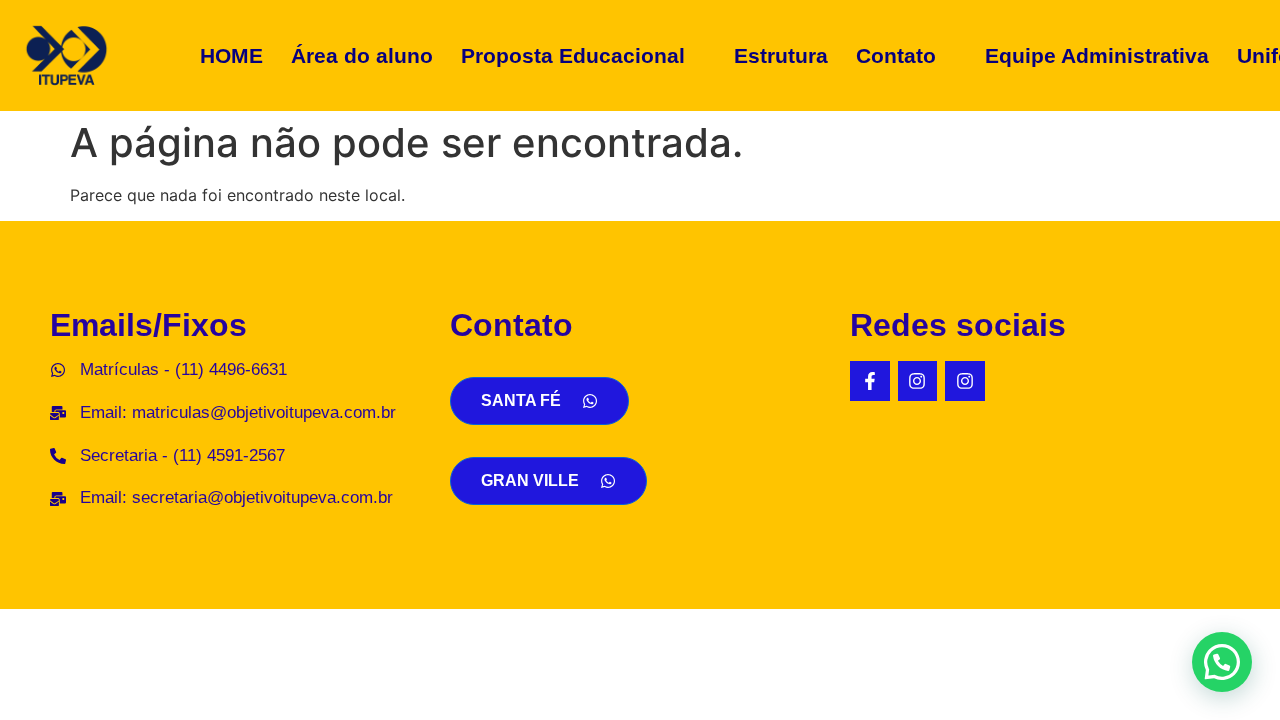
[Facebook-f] (870, 381)
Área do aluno (362, 55)
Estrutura (781, 55)
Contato (896, 55)
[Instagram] (918, 381)
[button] (583, 55)
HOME (231, 55)
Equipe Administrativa (1097, 55)
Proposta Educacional (573, 55)
